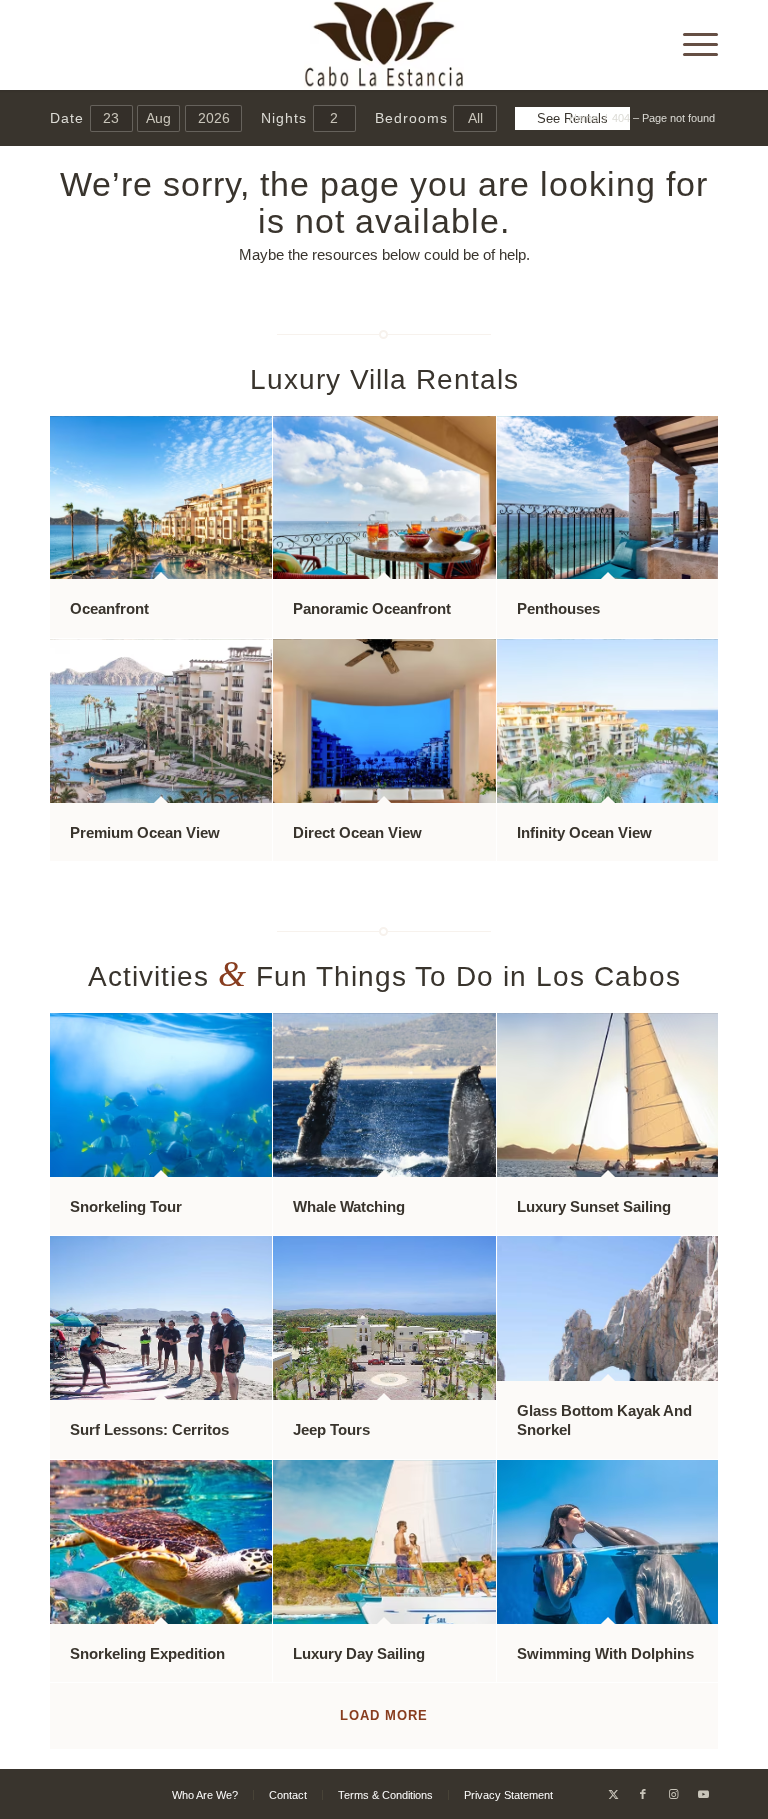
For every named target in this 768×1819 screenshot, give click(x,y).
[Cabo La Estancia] (384, 45)
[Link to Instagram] (673, 1794)
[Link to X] (613, 1794)
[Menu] (690, 45)
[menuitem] (690, 45)
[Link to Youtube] (703, 1794)
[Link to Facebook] (643, 1794)
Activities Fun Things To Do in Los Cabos (384, 976)
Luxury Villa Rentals (384, 379)
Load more (384, 1715)
